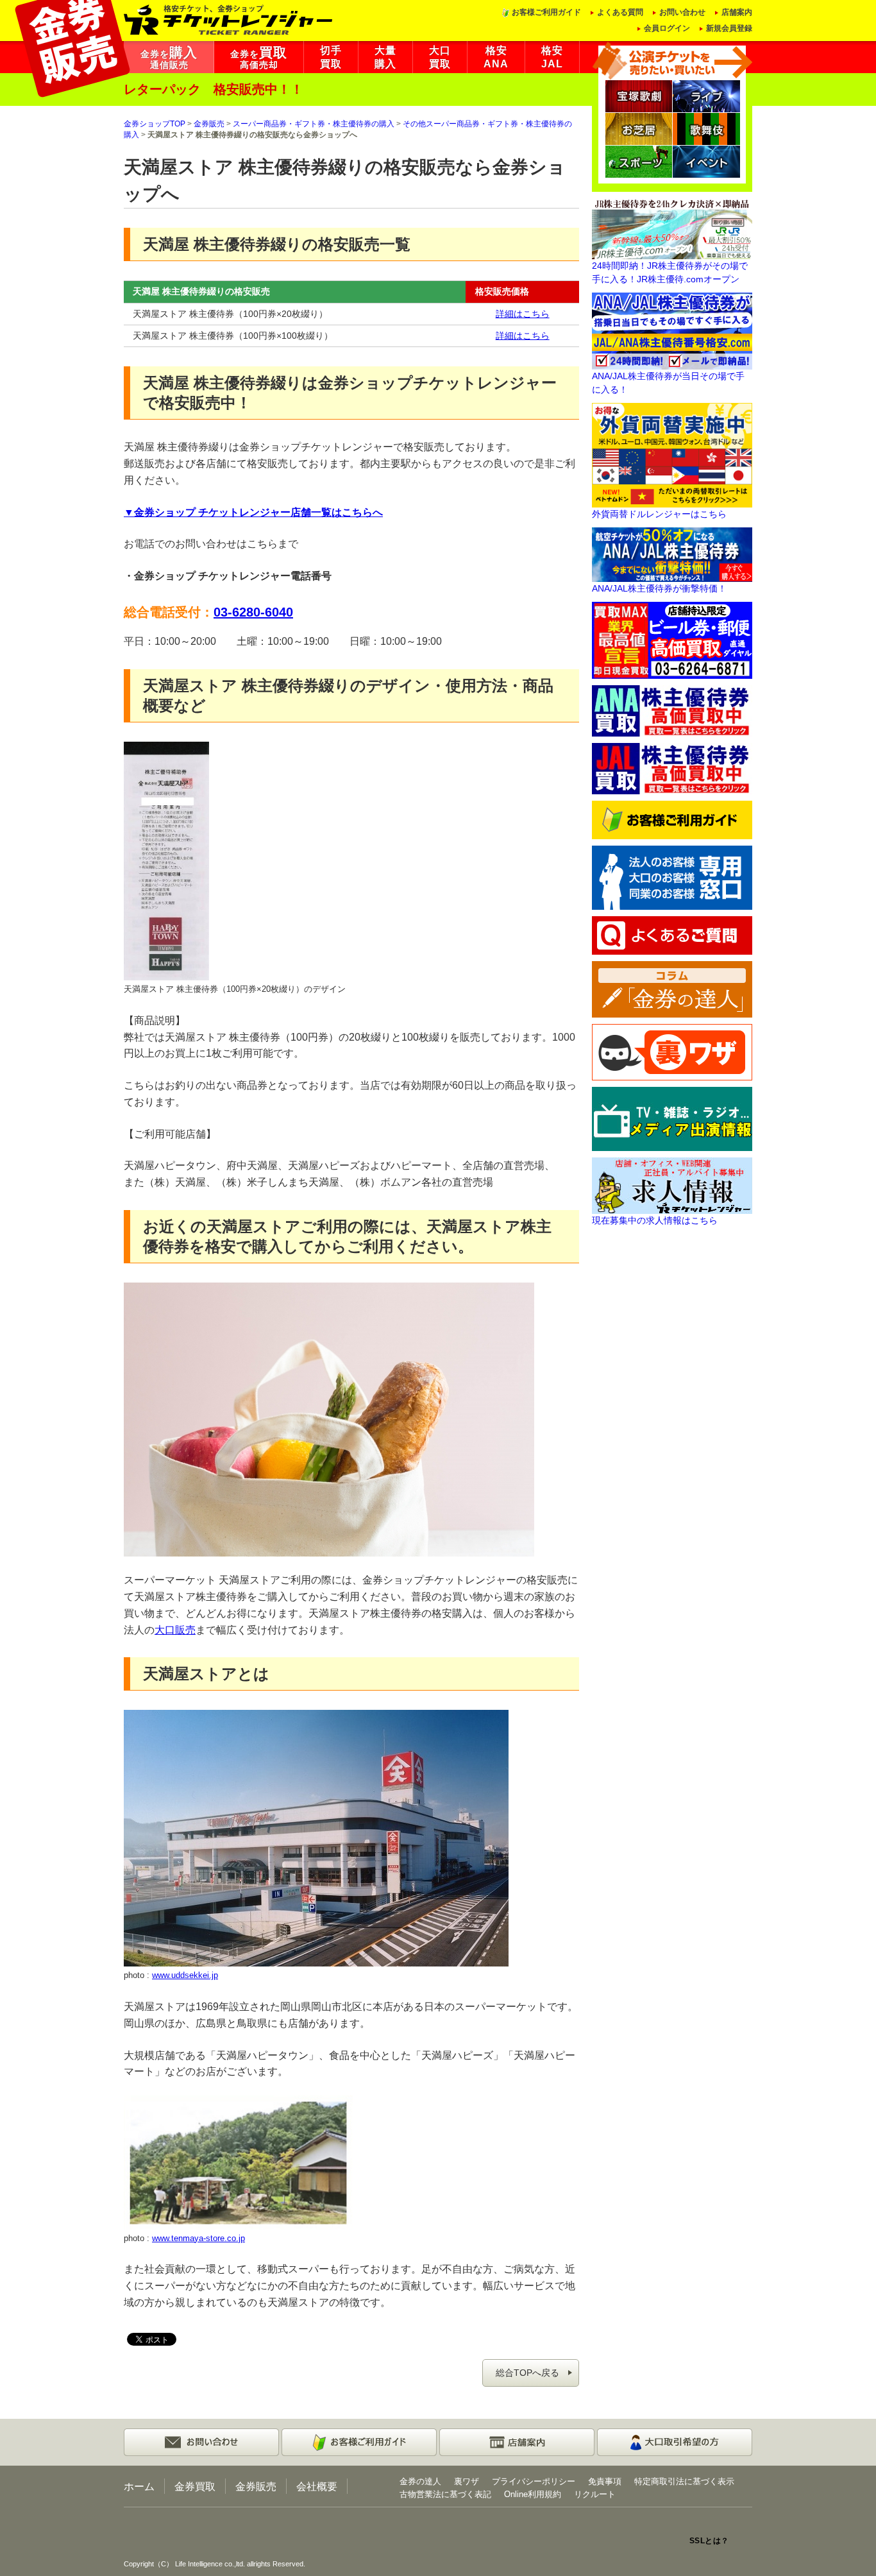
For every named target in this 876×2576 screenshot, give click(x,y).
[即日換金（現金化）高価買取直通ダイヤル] (672, 640)
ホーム (139, 2486)
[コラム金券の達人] (672, 989)
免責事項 (605, 2481)
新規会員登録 (729, 28)
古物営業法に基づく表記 (445, 2494)
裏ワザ (467, 2481)
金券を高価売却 (259, 58)
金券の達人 (420, 2481)
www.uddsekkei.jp (185, 1975)
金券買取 (195, 2486)
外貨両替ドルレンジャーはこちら (659, 514)
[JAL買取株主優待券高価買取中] (672, 768)
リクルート (595, 2494)
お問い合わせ (682, 12)
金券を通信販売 (169, 58)
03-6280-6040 (253, 612)
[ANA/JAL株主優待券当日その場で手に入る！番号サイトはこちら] (672, 330)
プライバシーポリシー (534, 2481)
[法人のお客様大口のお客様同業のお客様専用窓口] (672, 877)
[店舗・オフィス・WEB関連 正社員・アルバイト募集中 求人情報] (672, 1185)
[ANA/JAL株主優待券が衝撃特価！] (672, 554)
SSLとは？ (709, 2541)
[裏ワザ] (672, 1052)
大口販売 (175, 1630)
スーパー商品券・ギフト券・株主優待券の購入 (314, 124)
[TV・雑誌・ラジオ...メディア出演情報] (672, 1118)
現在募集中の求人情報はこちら (655, 1220)
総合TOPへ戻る (527, 2373)
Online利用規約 (533, 2494)
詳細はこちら (523, 314)
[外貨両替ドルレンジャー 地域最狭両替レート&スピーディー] (672, 454)
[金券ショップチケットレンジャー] (229, 19)
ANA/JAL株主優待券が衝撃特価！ (659, 588)
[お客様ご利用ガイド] (672, 819)
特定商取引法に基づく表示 (684, 2481)
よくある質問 (620, 12)
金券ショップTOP (155, 124)
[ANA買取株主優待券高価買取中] (672, 710)
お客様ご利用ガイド (546, 12)
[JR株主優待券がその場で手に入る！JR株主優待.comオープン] (672, 228)
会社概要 (317, 2486)
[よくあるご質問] (672, 935)
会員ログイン (667, 28)
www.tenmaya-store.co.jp (198, 2238)
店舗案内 (737, 12)
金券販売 (209, 124)
